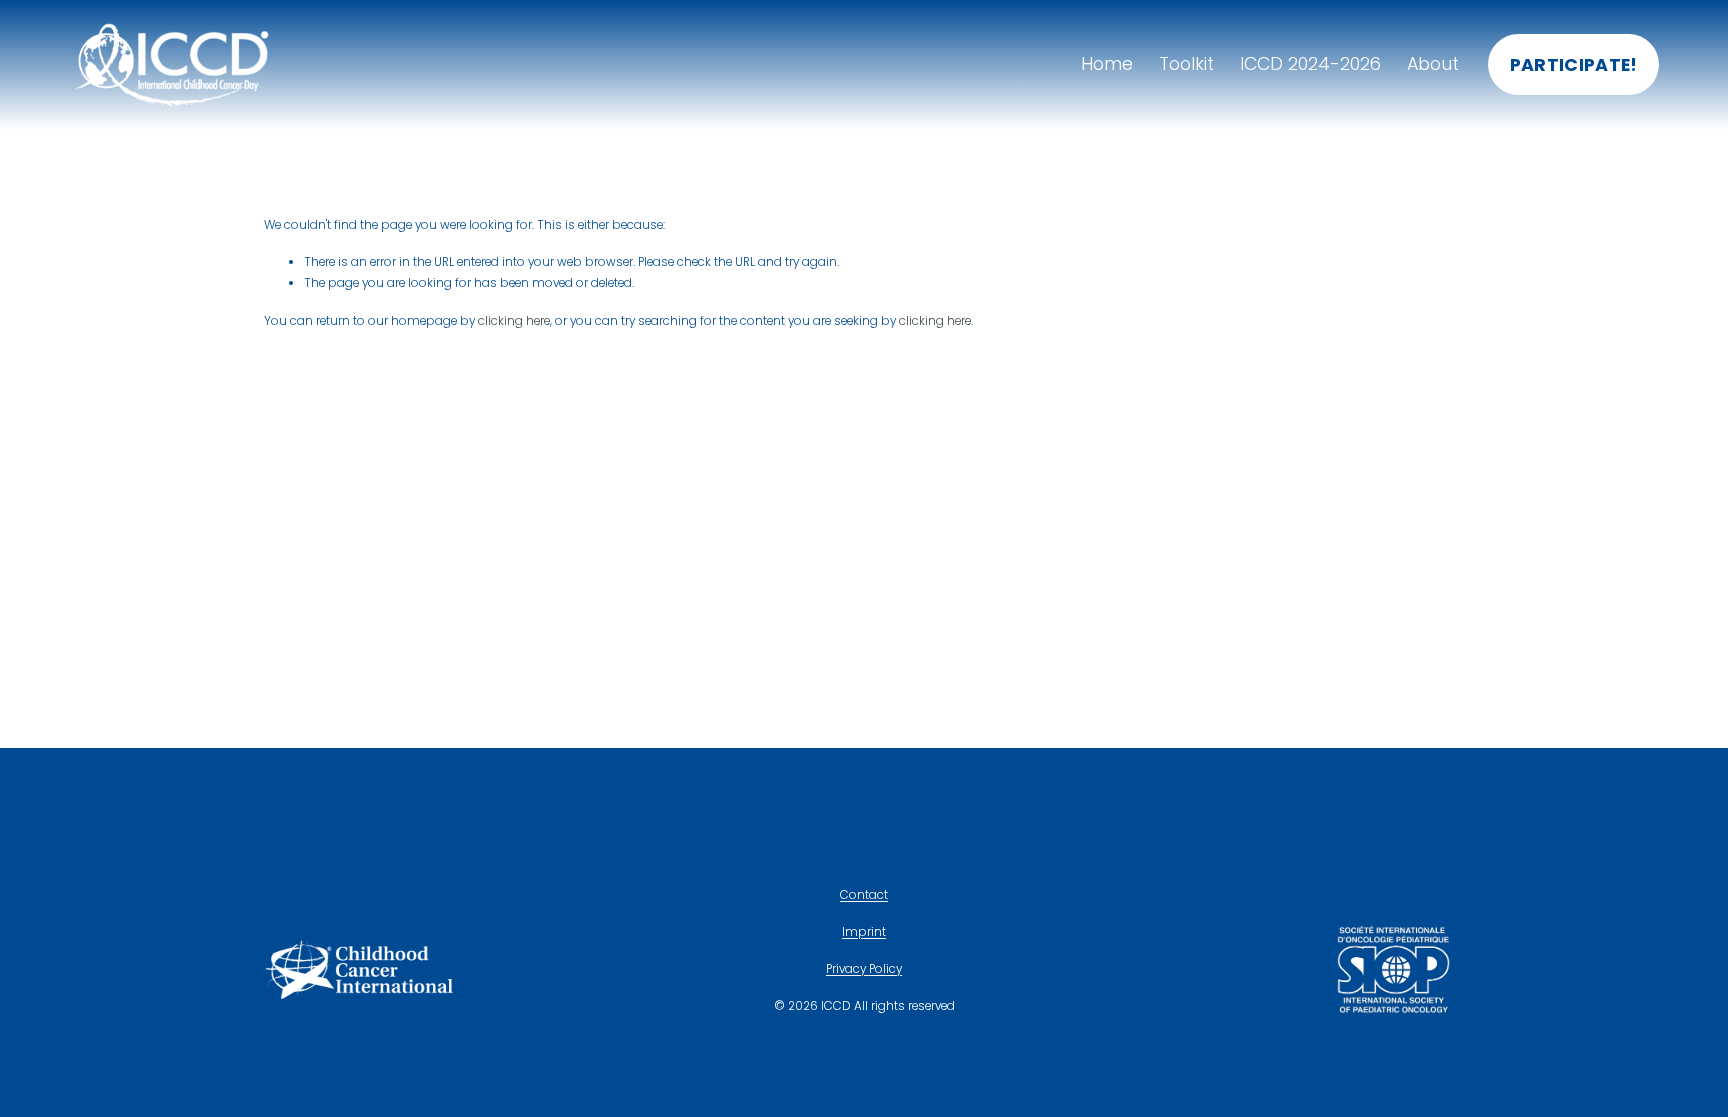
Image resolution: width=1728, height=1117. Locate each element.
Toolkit (1186, 64)
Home (1107, 64)
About (1433, 64)
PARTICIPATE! (1574, 65)
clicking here (514, 321)
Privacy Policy (864, 969)
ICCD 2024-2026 (1310, 64)
